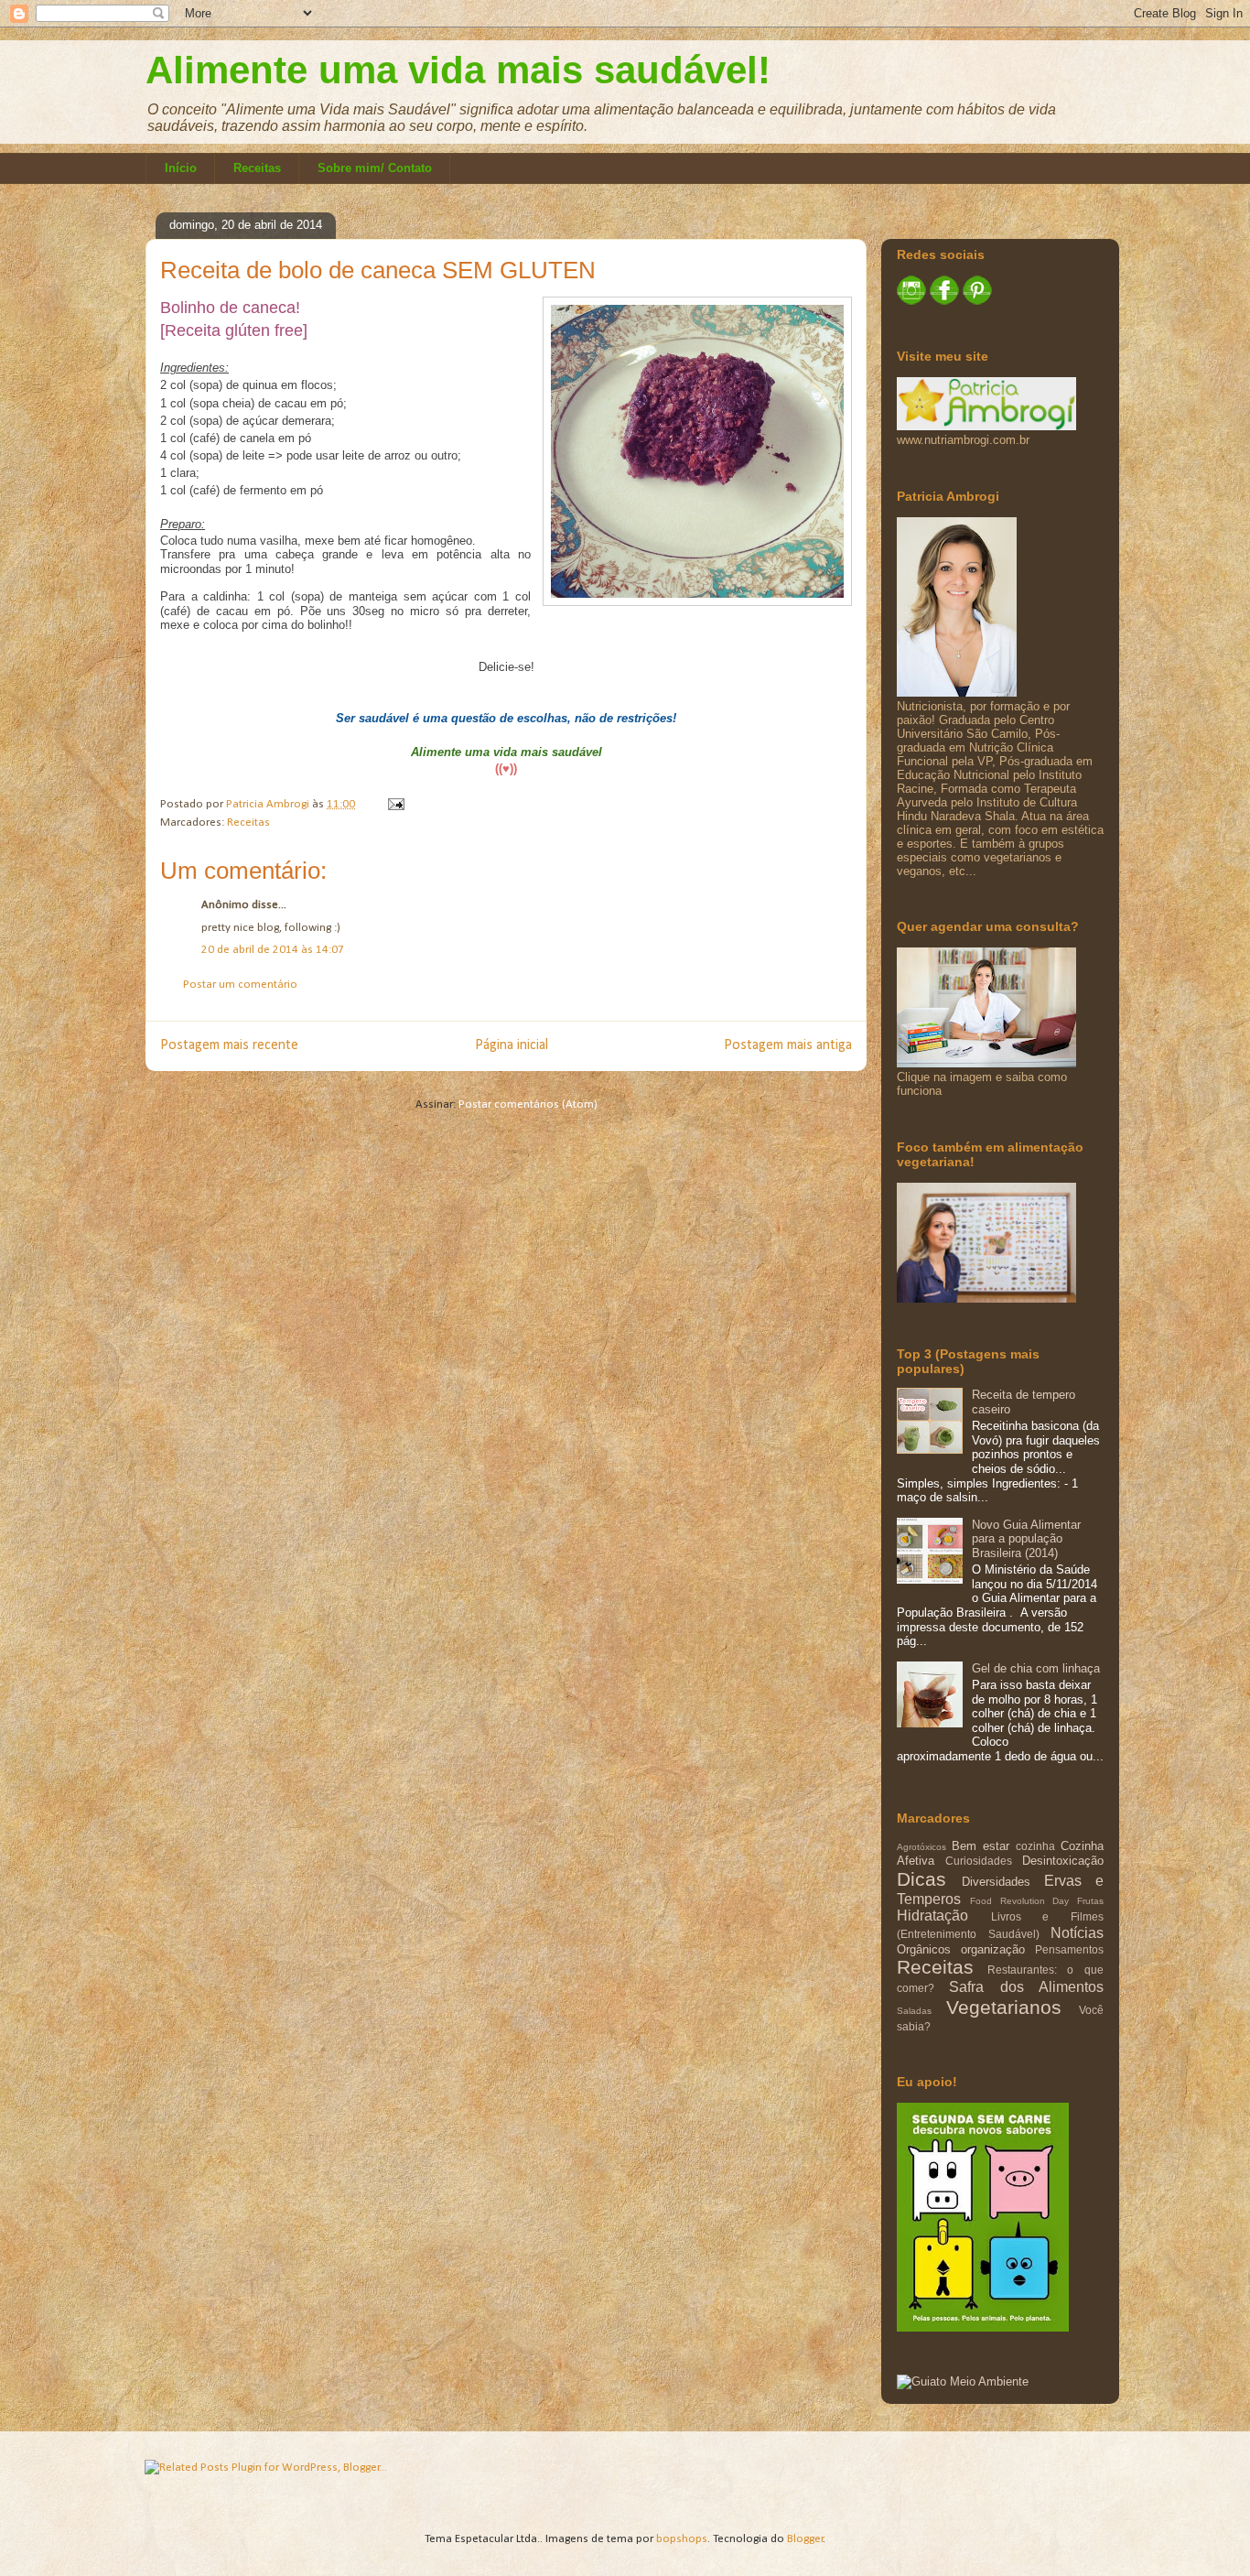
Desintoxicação (1063, 1861)
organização (993, 1949)
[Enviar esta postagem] (394, 804)
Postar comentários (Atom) (528, 1104)
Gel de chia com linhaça (1036, 1668)
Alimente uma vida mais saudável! (458, 70)
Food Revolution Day (1020, 1901)
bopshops (682, 2539)
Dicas (921, 1879)
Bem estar (981, 1846)
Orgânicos (924, 1949)
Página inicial (512, 1045)
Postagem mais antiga (788, 1045)
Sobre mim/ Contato (375, 168)
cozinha (1035, 1846)
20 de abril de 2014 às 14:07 (273, 950)
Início (181, 168)
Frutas (1090, 1901)
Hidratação (932, 1916)
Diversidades (996, 1882)
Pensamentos (1069, 1949)
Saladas (914, 2011)
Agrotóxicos (921, 1847)
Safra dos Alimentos (1026, 1987)
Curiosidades (979, 1861)
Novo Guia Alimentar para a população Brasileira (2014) (1026, 1539)
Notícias (1077, 1933)
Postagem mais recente (229, 1045)
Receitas (257, 168)
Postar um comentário (240, 985)
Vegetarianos (1004, 2007)
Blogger (805, 2539)
